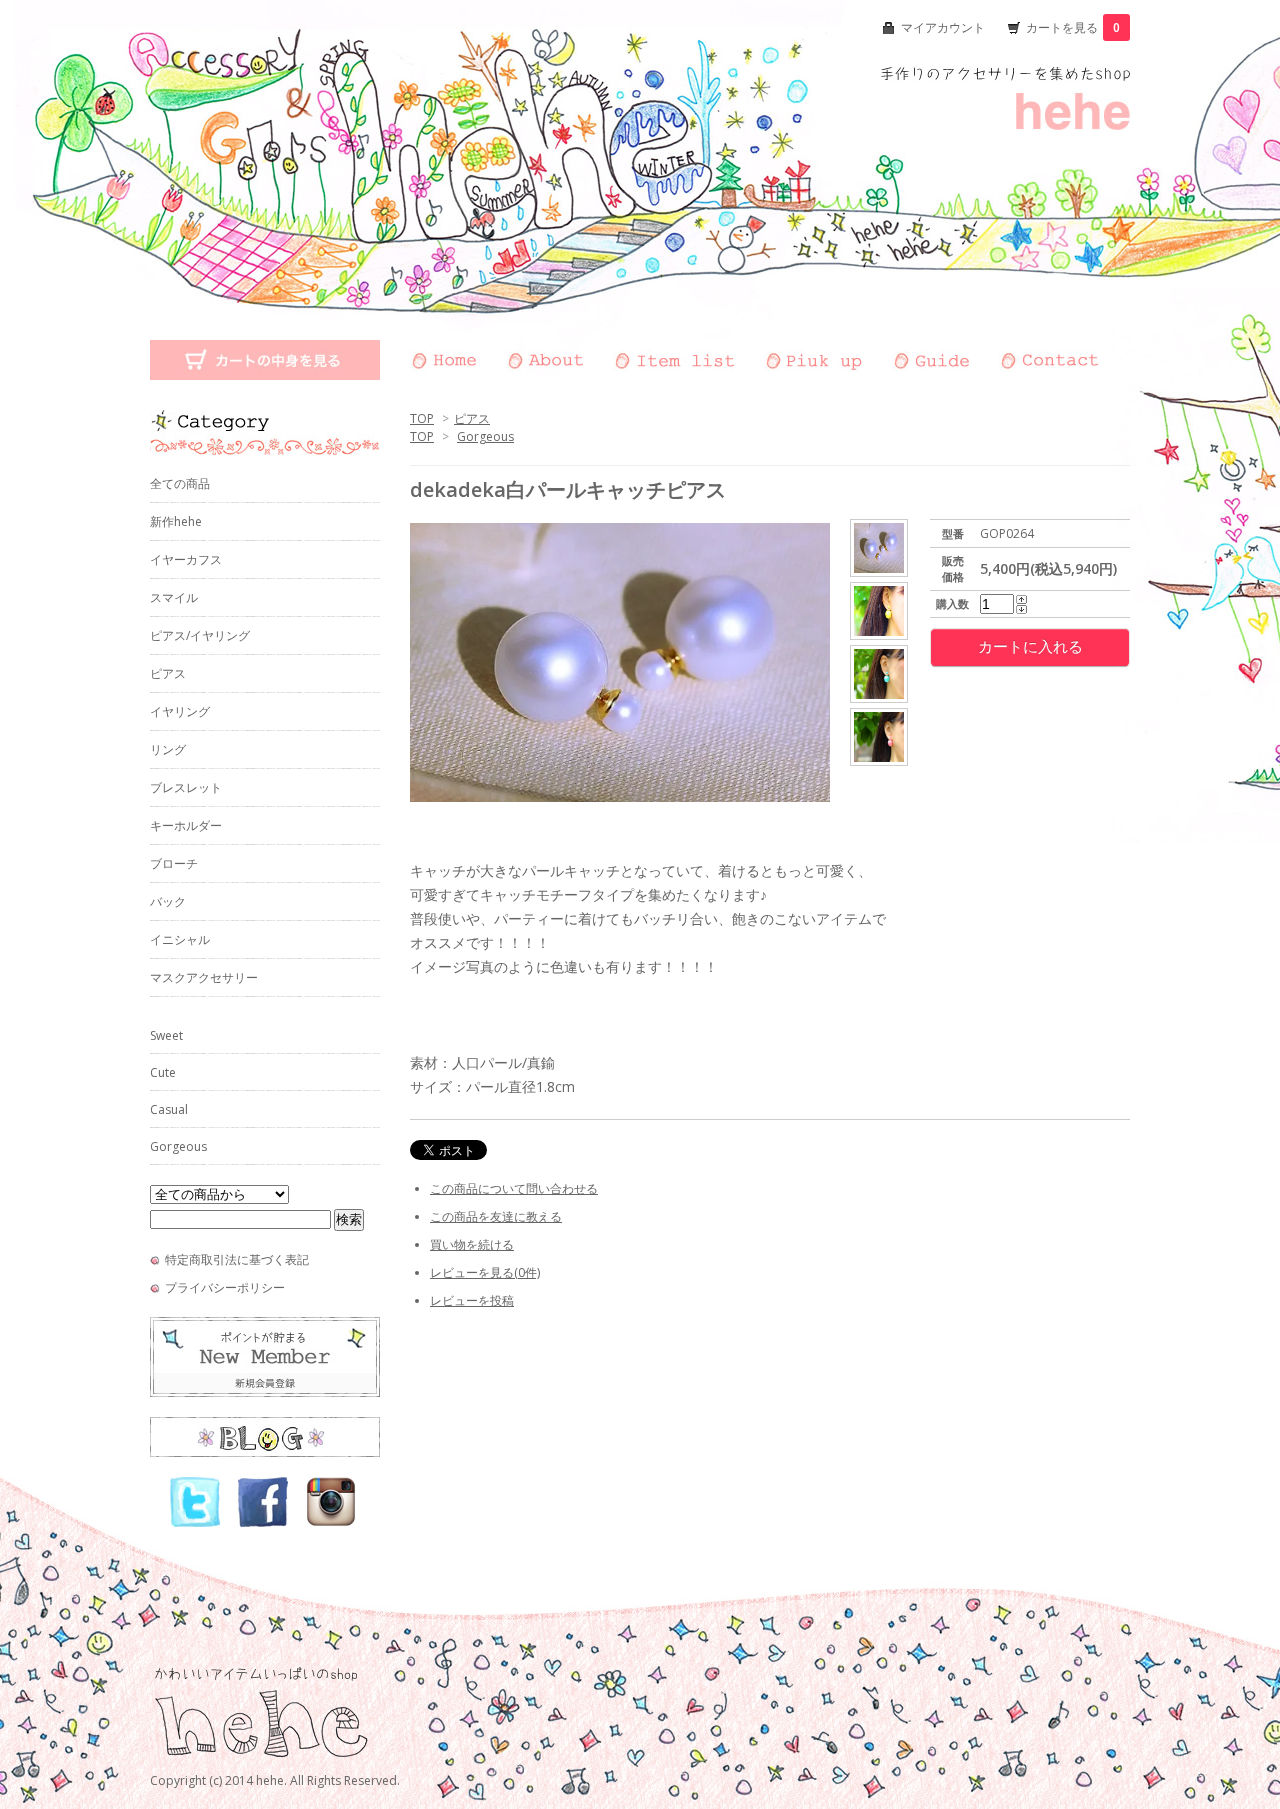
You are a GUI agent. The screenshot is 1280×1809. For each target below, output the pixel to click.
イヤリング (180, 711)
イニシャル (180, 939)
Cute (163, 1072)
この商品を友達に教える (496, 1216)
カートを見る (1073, 27)
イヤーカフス (186, 559)
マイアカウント (943, 27)
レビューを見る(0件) (485, 1272)
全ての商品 (180, 483)
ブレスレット (186, 787)
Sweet (166, 1035)
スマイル (174, 597)
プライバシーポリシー (225, 1287)
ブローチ (174, 863)
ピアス (472, 418)
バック (168, 901)
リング (168, 749)
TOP (422, 418)
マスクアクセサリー (204, 977)
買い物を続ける (472, 1244)
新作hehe (176, 521)
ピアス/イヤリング (200, 635)
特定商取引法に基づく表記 (237, 1259)
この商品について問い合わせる (514, 1188)
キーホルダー (186, 825)
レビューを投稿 (472, 1300)
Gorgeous (485, 436)
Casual (169, 1109)
